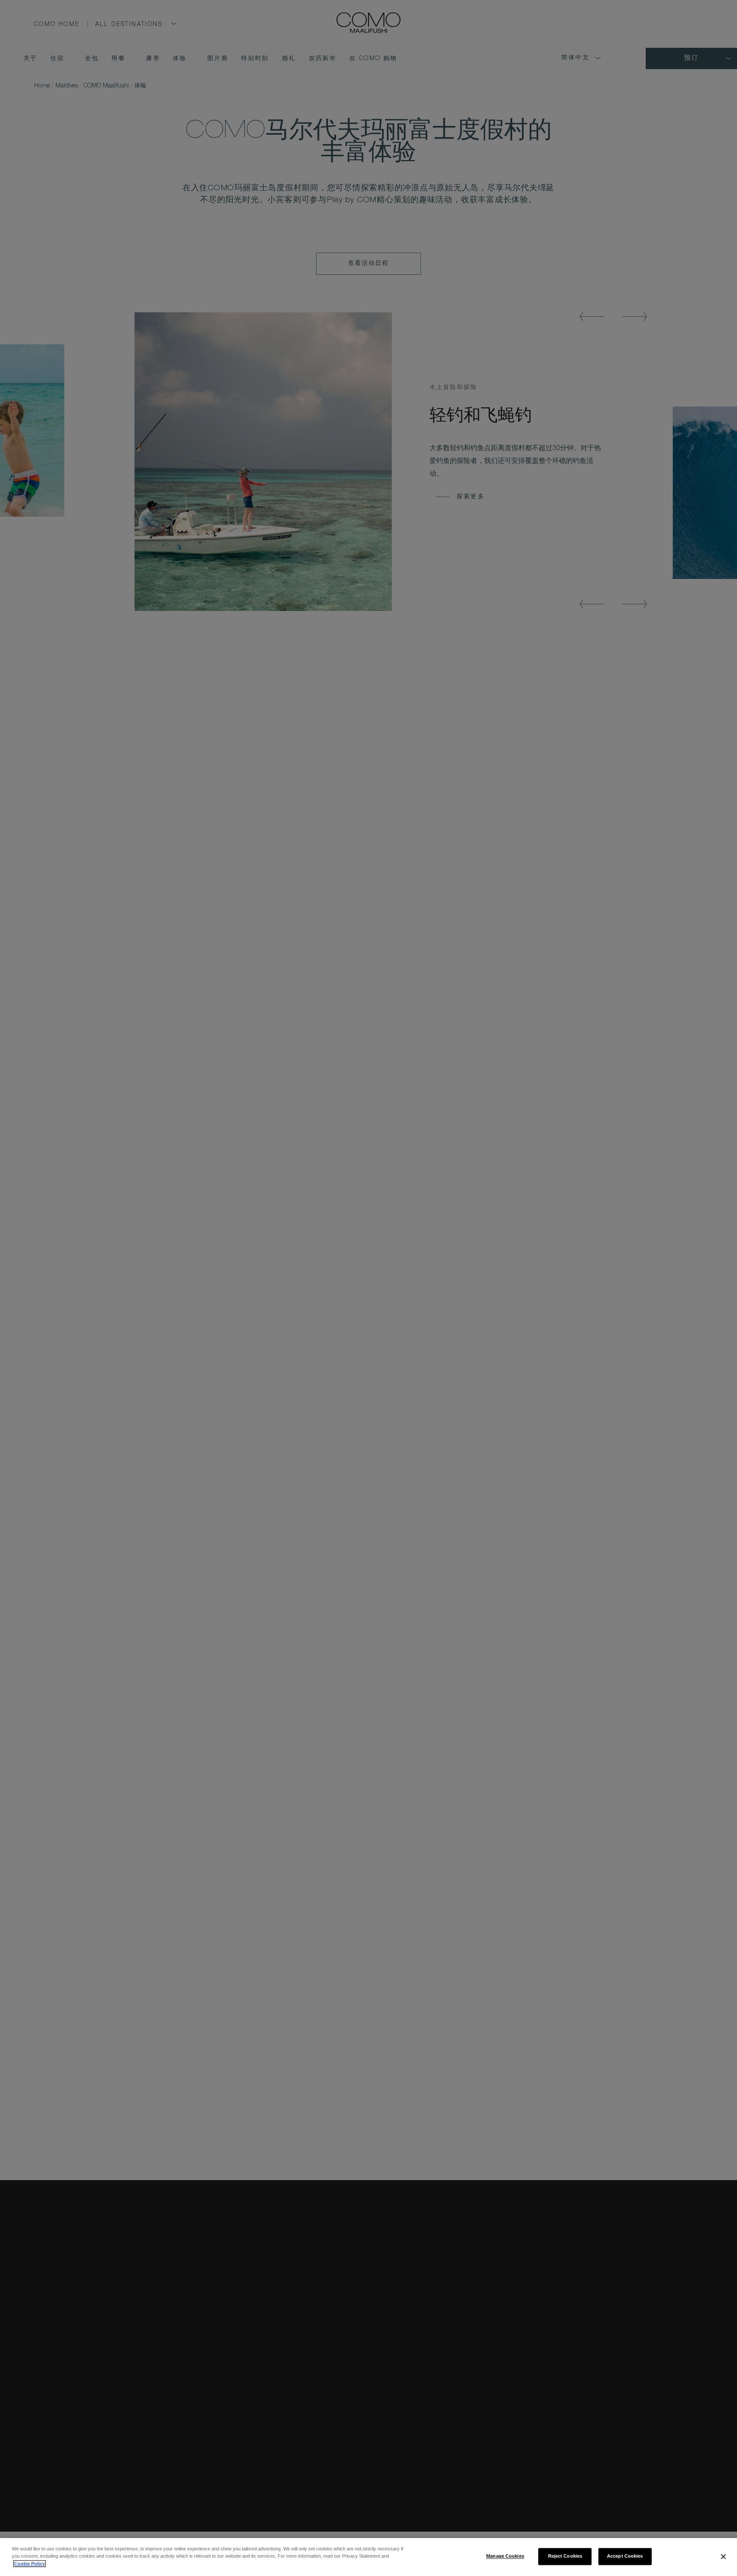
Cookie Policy (29, 2564)
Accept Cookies (625, 2556)
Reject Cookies (565, 2556)
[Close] (723, 2556)
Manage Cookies (505, 2556)
